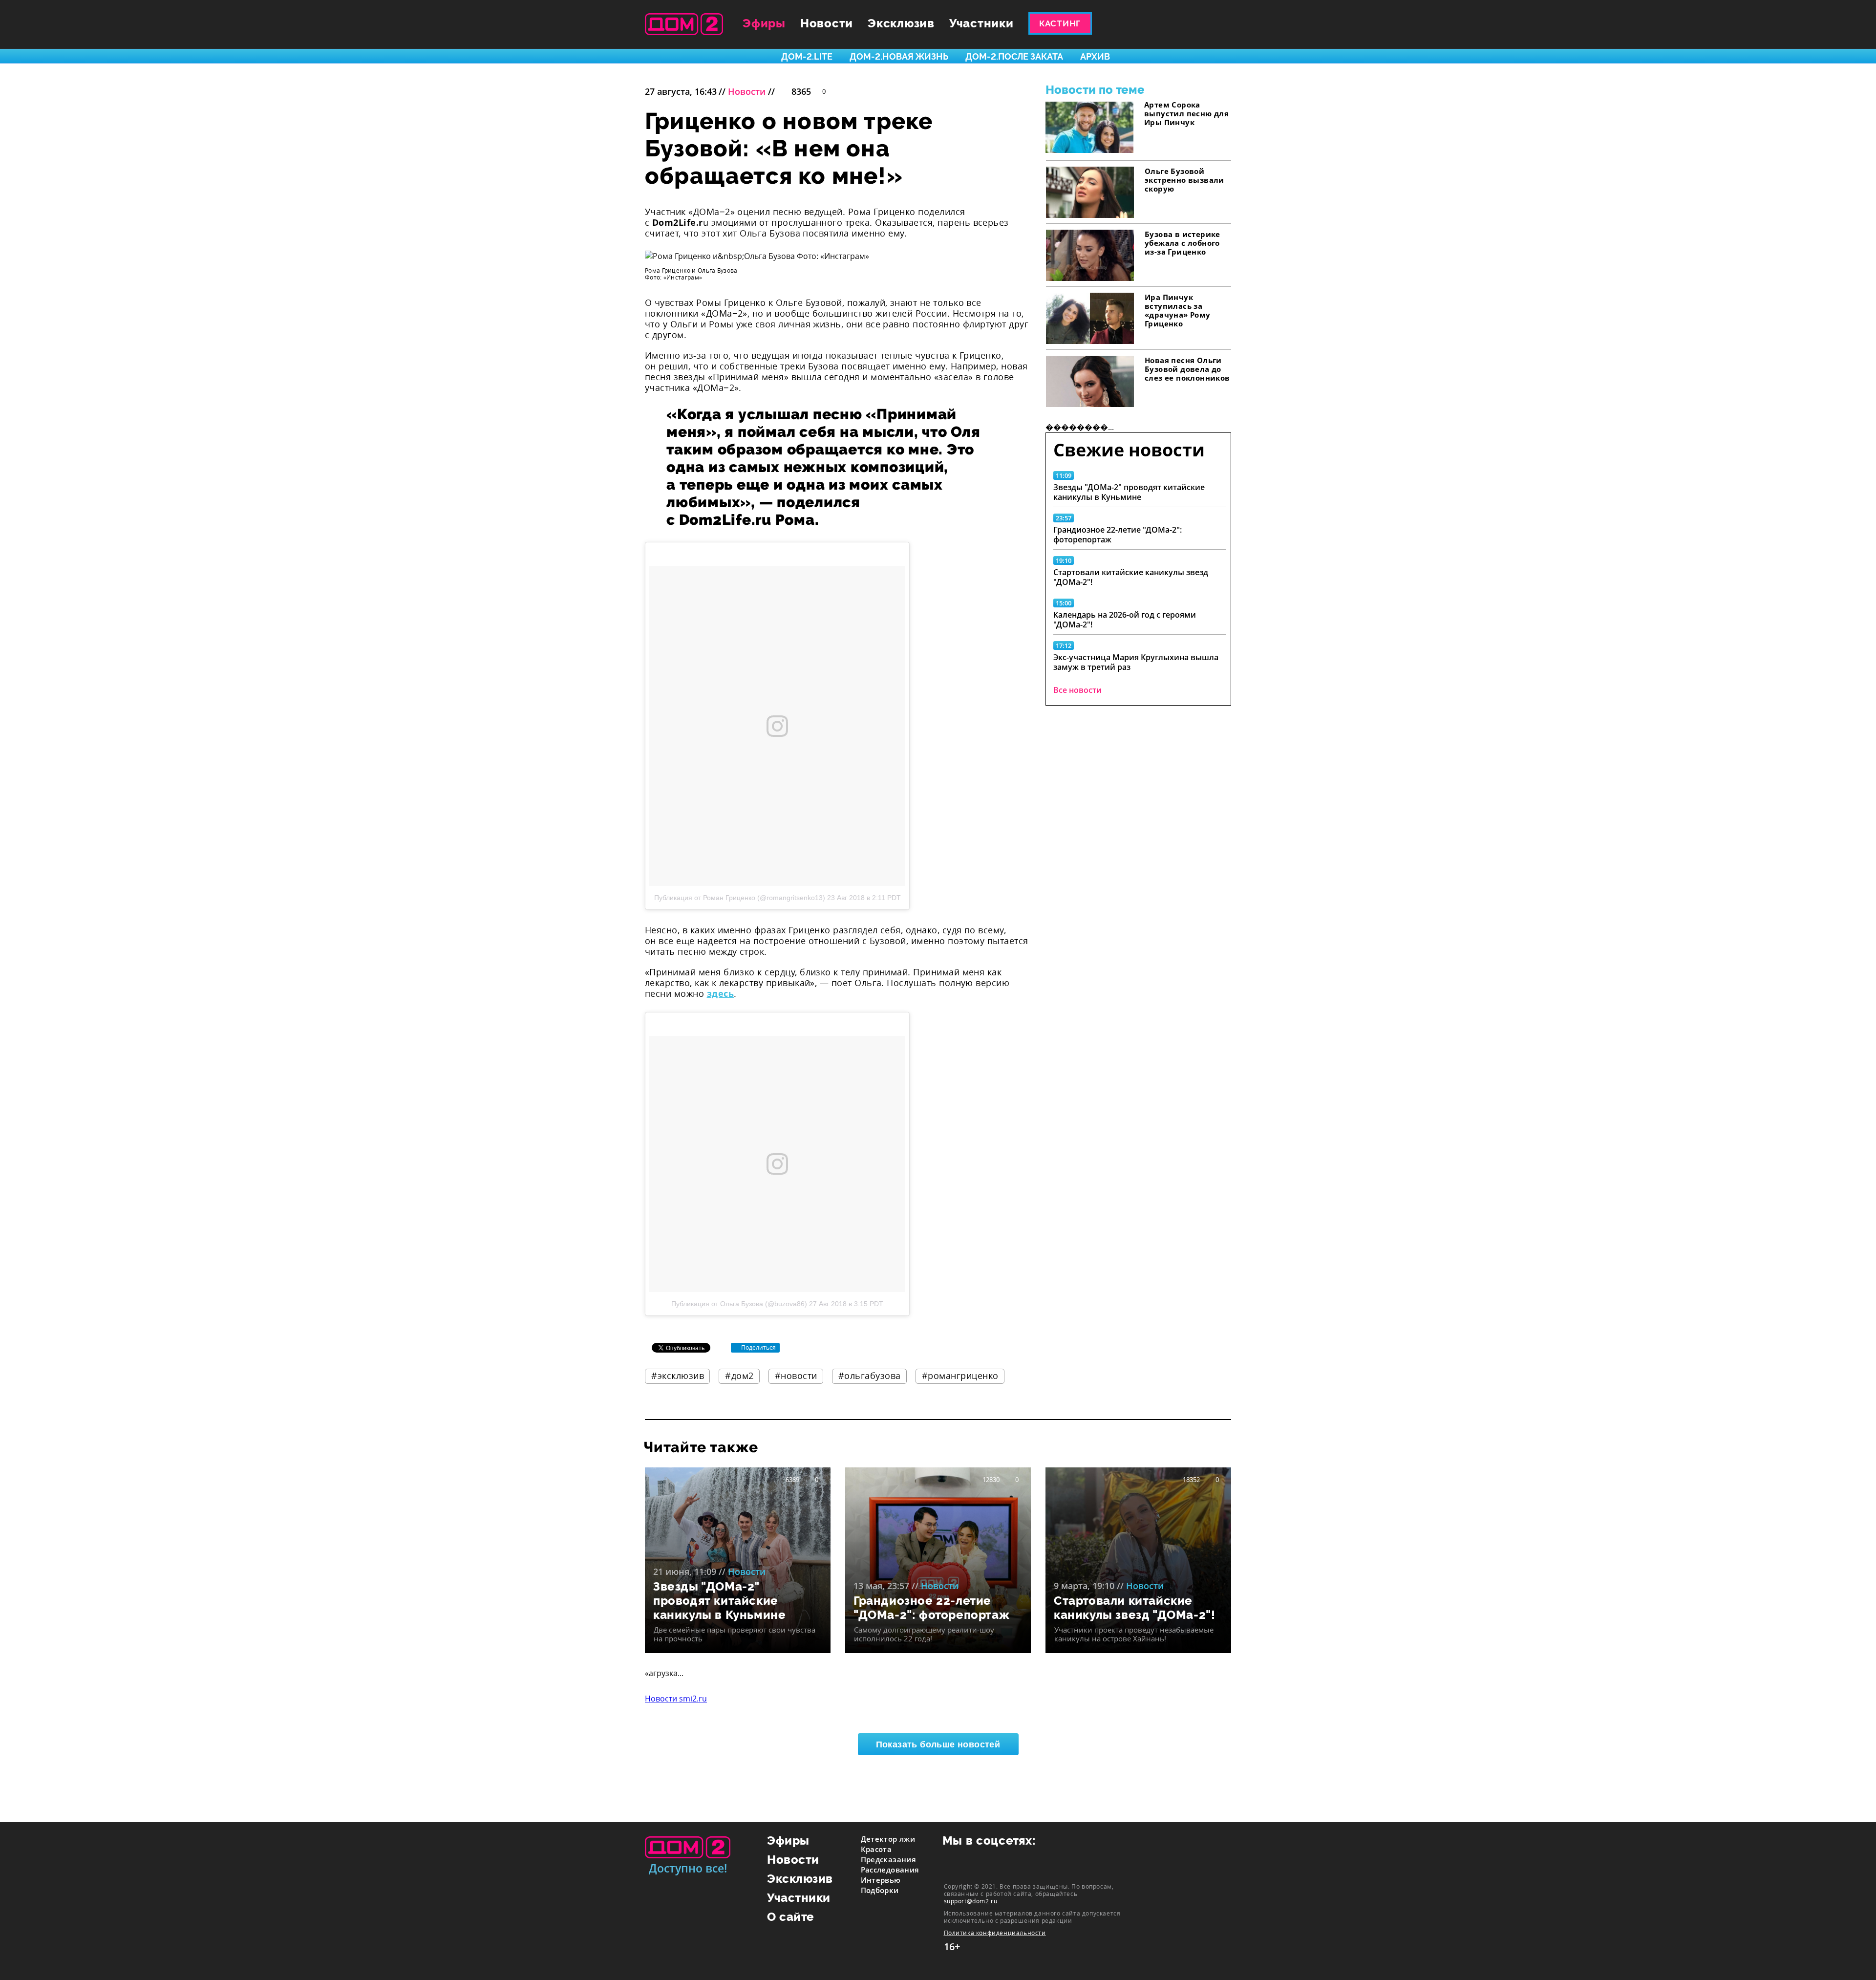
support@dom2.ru (971, 1901)
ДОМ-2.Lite (807, 56)
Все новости (1077, 690)
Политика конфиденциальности (995, 1933)
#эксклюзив (678, 1376)
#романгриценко (960, 1376)
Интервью (881, 1880)
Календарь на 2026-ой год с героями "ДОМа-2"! (1125, 620)
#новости (796, 1376)
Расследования (890, 1870)
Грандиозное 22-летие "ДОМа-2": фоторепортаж (1118, 535)
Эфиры (764, 23)
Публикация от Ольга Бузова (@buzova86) (739, 1304)
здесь (720, 993)
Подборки (880, 1890)
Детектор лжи (888, 1839)
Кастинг (1060, 23)
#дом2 (739, 1376)
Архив (1095, 56)
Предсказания (889, 1859)
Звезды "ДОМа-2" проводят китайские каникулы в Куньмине (1129, 492)
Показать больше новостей (938, 1744)
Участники (981, 23)
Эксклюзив (901, 23)
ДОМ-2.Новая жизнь (899, 56)
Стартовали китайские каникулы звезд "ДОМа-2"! (1131, 577)
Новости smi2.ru (676, 1699)
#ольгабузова (870, 1376)
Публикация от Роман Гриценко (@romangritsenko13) (740, 898)
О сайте (791, 1917)
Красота (876, 1849)
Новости (827, 23)
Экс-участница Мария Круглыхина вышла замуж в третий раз (1136, 662)
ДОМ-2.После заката (1014, 56)
